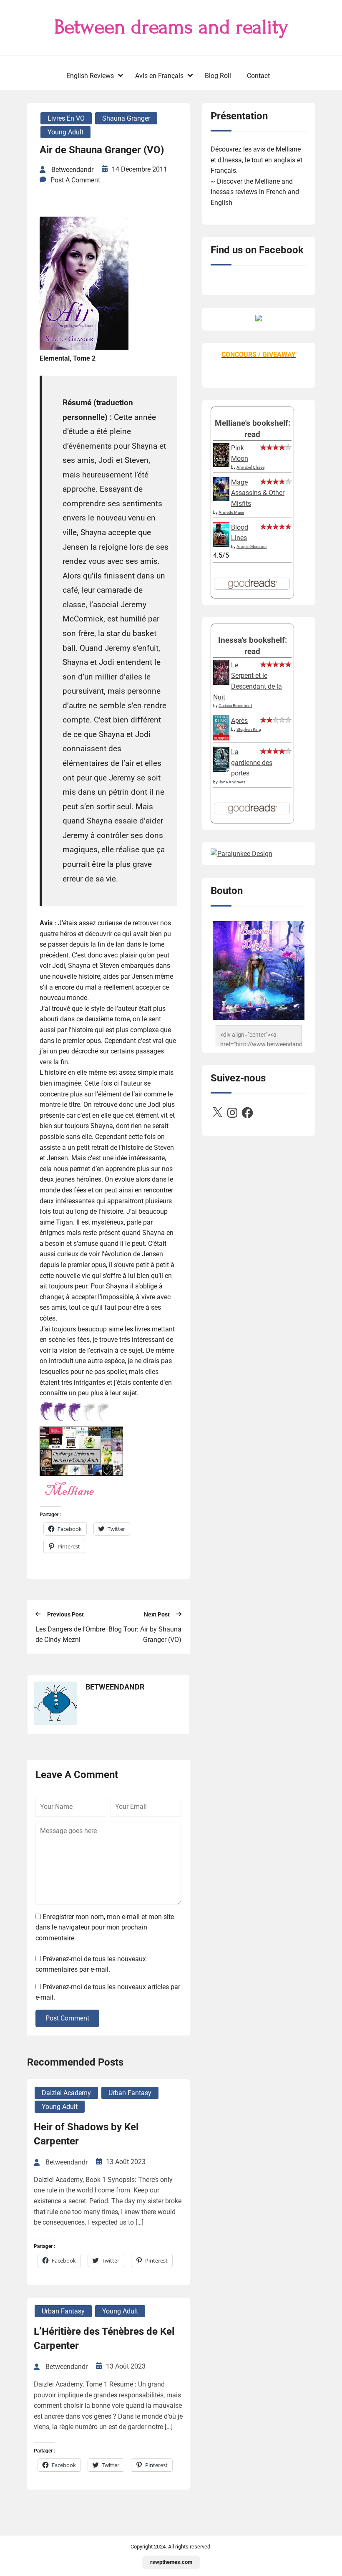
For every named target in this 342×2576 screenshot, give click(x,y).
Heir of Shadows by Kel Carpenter (86, 2134)
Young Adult (65, 132)
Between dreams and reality (171, 27)
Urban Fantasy (130, 2093)
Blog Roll (218, 76)
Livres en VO (66, 118)
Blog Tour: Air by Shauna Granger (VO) (145, 1635)
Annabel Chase (250, 467)
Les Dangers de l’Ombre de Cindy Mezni (70, 1635)
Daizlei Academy (66, 2093)
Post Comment (67, 2018)
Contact (258, 76)
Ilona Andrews (232, 782)
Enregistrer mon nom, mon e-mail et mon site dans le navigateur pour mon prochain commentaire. (105, 1927)
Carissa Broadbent (235, 706)
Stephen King (249, 729)
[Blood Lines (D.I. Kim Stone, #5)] (221, 544)
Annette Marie (231, 512)
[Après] (221, 740)
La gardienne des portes (252, 763)
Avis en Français (159, 76)
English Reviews (90, 76)
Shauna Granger (126, 118)
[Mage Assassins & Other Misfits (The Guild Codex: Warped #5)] (221, 499)
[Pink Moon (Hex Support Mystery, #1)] (221, 465)
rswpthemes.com (171, 2562)
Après (239, 721)
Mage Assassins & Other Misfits (258, 493)
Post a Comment (75, 180)
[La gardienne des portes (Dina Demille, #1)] (221, 769)
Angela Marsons (251, 547)
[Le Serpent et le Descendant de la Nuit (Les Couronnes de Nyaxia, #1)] (221, 683)
